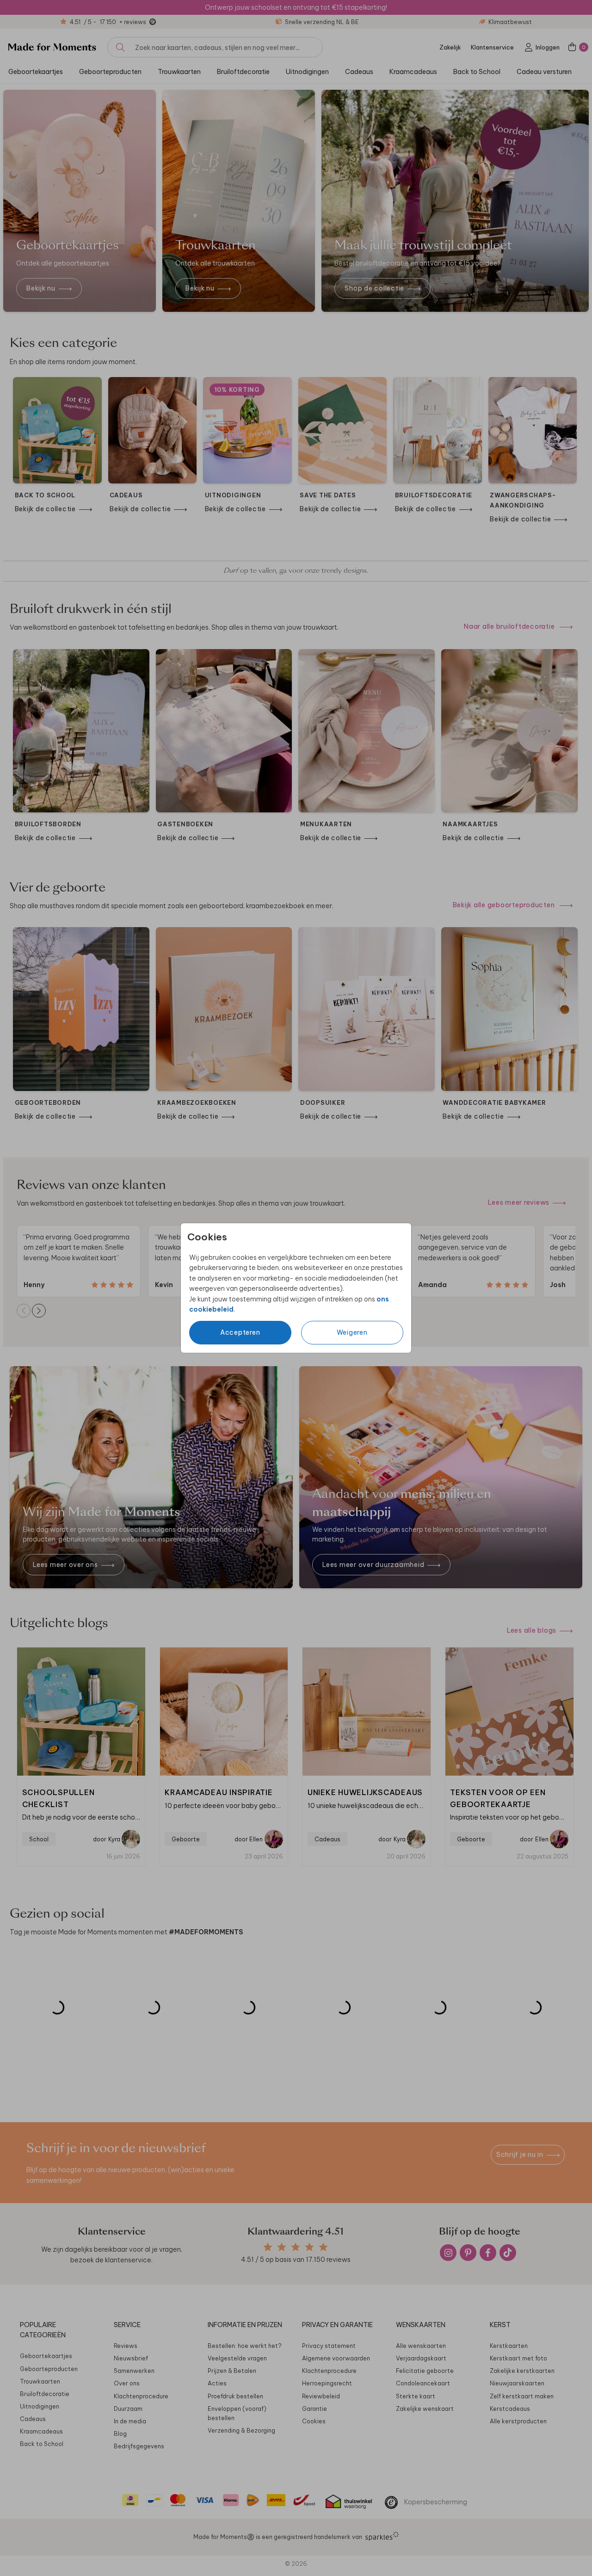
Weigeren (352, 1332)
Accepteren (240, 1332)
